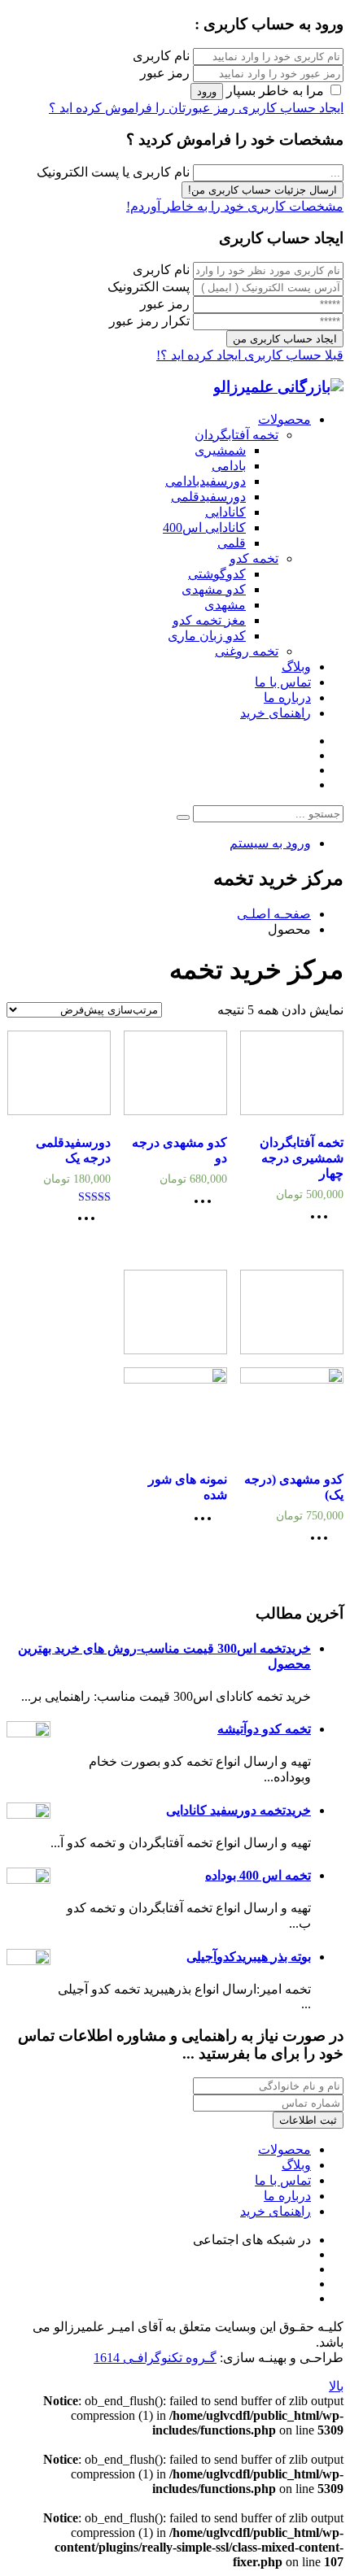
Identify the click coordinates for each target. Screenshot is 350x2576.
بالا (336, 2386)
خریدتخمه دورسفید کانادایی (238, 1810)
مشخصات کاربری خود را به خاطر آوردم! (235, 206)
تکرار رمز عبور (149, 321)
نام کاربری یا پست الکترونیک (113, 172)
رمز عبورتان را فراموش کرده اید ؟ (142, 108)
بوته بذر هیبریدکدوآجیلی (249, 1957)
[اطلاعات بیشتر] (323, 1222)
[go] (183, 817)
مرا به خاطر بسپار (275, 91)
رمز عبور (165, 73)
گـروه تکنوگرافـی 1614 (155, 2358)
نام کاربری (161, 56)
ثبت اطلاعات (308, 2120)
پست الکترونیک (149, 287)
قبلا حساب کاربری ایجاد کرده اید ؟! (250, 355)
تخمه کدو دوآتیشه (264, 1729)
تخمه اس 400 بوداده (258, 1875)
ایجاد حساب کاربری (289, 108)
